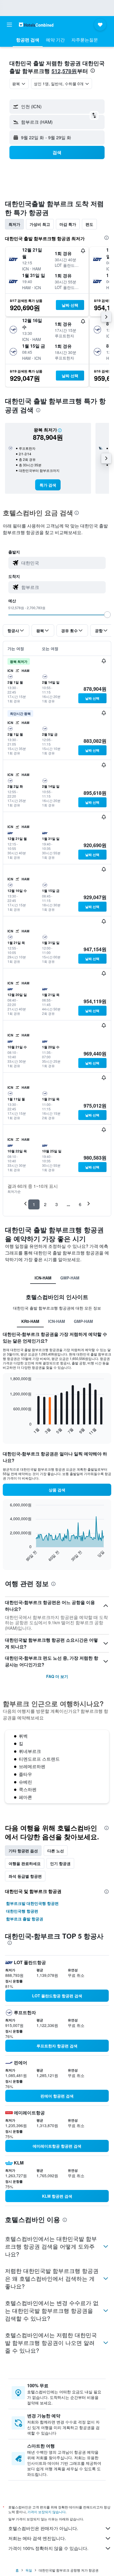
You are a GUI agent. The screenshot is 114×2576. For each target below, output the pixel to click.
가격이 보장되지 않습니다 (46, 2512)
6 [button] (80, 1204)
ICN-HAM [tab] (43, 1278)
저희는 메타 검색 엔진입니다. (37, 2538)
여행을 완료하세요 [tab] (25, 1863)
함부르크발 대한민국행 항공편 (32, 1903)
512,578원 (64, 71)
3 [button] (57, 1204)
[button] (9, 25)
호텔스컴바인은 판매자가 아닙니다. (43, 2528)
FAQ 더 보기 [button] (57, 1676)
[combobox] (62, 563)
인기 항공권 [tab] (60, 1863)
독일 (29, 2570)
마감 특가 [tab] (68, 224)
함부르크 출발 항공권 (25, 1919)
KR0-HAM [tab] (30, 1321)
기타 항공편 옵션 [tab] (23, 1851)
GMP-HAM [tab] (70, 1278)
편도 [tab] (89, 224)
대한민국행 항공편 (22, 1911)
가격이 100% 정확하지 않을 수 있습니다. (48, 2548)
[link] (48, 485)
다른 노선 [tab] (56, 1851)
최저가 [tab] (14, 224)
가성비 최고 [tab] (40, 224)
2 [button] (45, 1204)
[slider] (107, 615)
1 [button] (34, 1204)
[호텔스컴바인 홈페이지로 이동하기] (36, 24)
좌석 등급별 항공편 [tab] (25, 1876)
